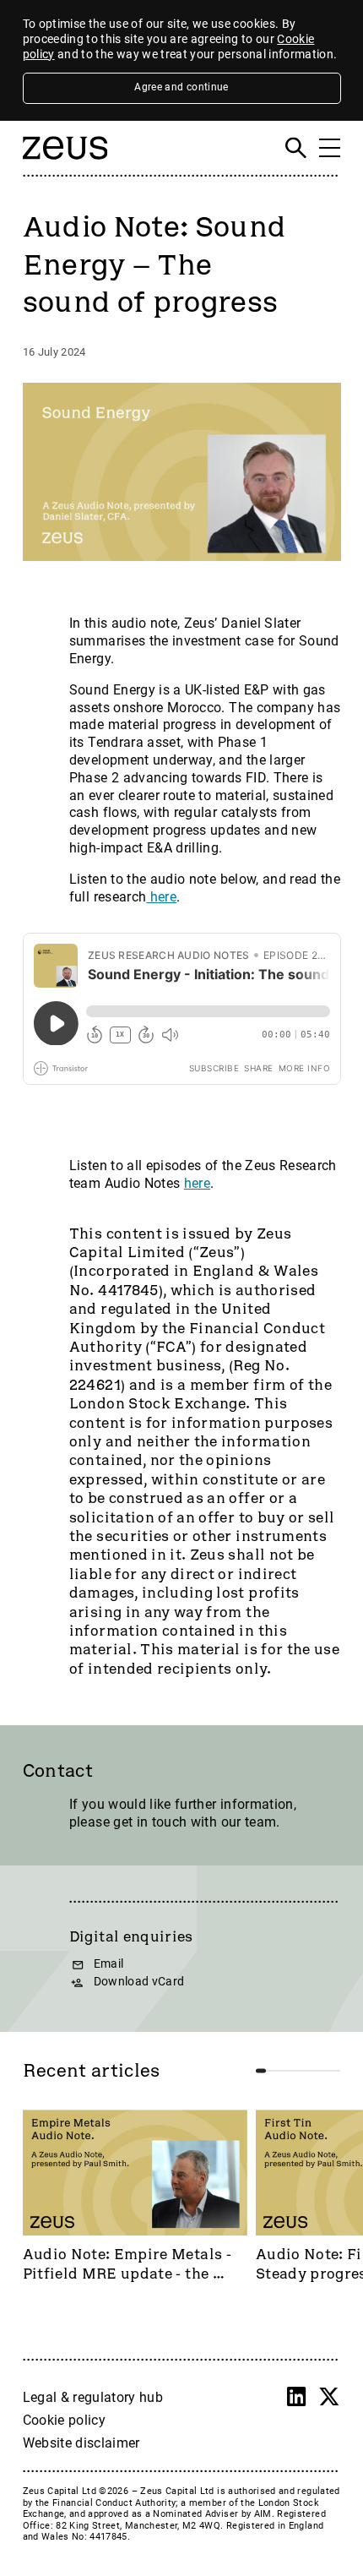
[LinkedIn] (296, 2397)
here (161, 897)
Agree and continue (181, 87)
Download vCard (139, 1982)
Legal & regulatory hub (93, 2397)
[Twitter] (329, 2397)
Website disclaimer (81, 2443)
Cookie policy (65, 2420)
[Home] (65, 166)
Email (109, 1964)
